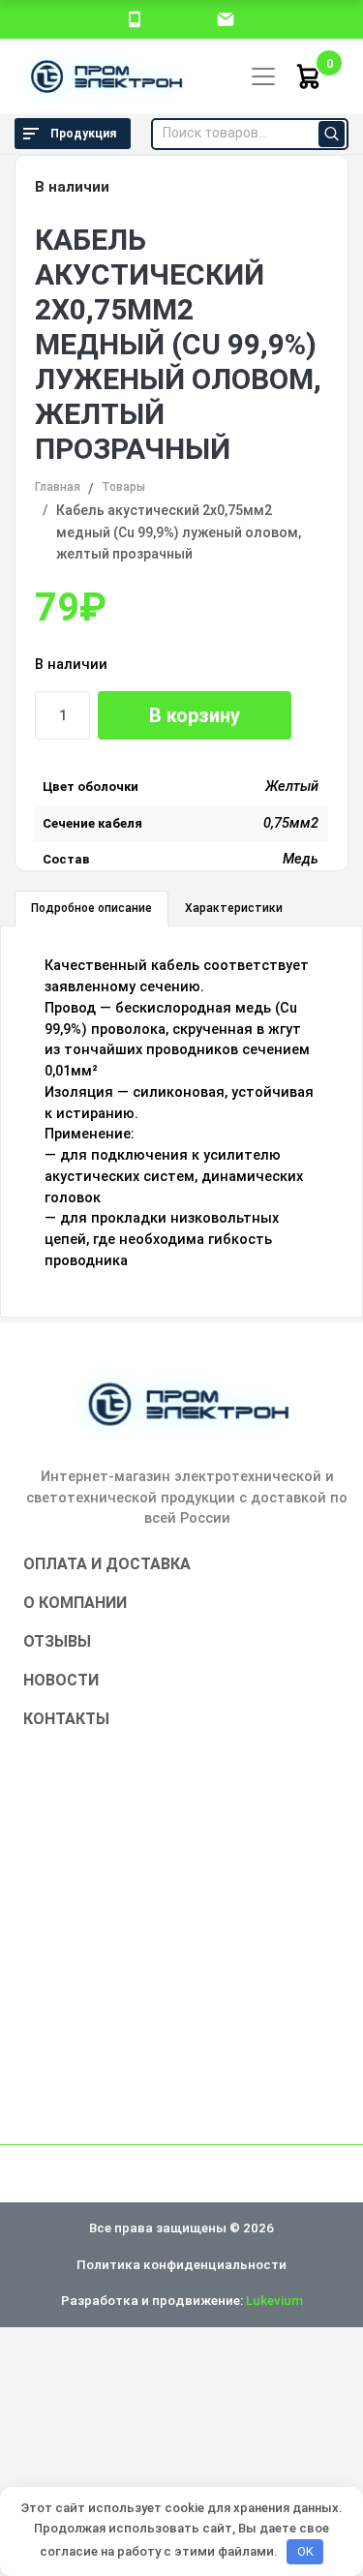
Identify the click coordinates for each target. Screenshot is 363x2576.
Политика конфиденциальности (181, 2264)
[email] (226, 18)
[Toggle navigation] (263, 76)
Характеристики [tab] (234, 908)
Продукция (83, 134)
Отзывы (57, 1641)
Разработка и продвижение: (182, 2300)
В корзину (195, 715)
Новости (61, 1680)
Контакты (66, 1719)
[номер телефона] (135, 18)
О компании (75, 1603)
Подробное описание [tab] (91, 908)
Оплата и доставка (107, 1564)
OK (305, 2551)
